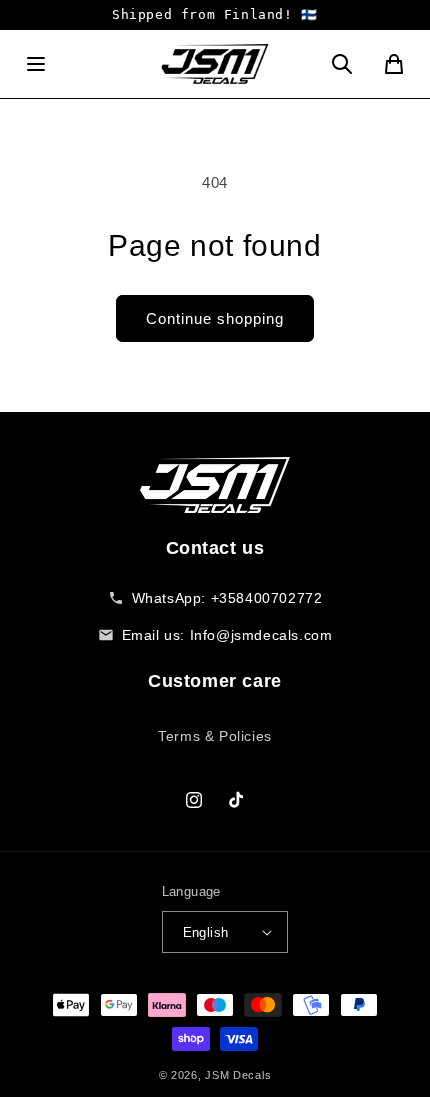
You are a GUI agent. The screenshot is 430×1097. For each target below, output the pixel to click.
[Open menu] (36, 64)
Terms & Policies (215, 736)
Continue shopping (215, 318)
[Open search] (342, 64)
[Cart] (394, 64)
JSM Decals (238, 1075)
